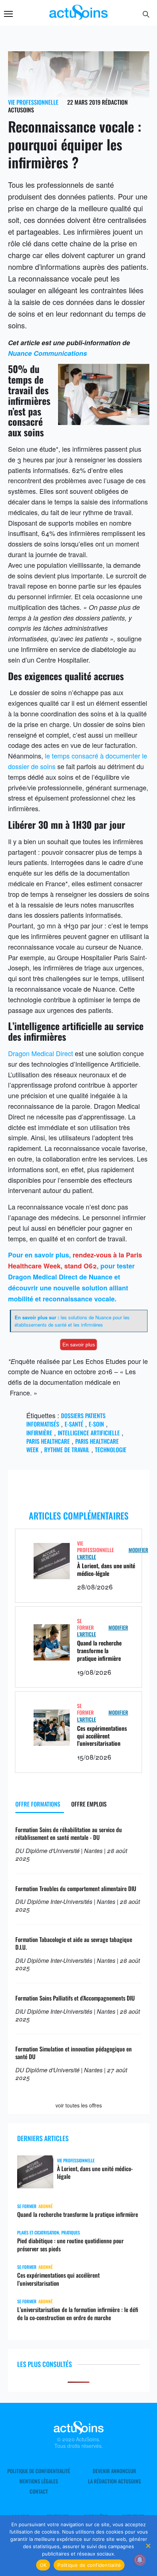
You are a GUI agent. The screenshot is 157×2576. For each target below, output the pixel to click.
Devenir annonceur (114, 2471)
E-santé (74, 1424)
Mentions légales (39, 2481)
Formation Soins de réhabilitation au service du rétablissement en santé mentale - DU (69, 1833)
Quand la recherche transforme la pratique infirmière (99, 1651)
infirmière (39, 1433)
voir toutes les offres (79, 2105)
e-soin (96, 1424)
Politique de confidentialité (39, 2471)
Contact (39, 2491)
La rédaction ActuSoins (114, 2481)
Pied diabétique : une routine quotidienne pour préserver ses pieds (70, 2245)
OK (43, 2565)
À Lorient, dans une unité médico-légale (106, 1570)
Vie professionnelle (33, 102)
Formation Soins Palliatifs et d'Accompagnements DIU (75, 1998)
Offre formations (38, 1804)
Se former (85, 1624)
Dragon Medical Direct (41, 1053)
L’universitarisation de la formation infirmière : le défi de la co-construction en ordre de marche (78, 2314)
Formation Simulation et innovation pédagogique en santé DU (74, 2053)
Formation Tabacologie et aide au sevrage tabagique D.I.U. (74, 1943)
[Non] (148, 2546)
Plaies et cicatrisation (38, 2232)
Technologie (111, 1450)
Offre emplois (89, 1804)
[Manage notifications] (140, 2560)
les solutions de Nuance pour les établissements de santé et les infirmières (72, 1321)
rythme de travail (67, 1450)
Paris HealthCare (48, 1441)
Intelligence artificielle (89, 1433)
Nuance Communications (47, 353)
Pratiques (71, 2232)
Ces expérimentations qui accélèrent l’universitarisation (102, 1736)
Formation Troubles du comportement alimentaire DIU (76, 1889)
